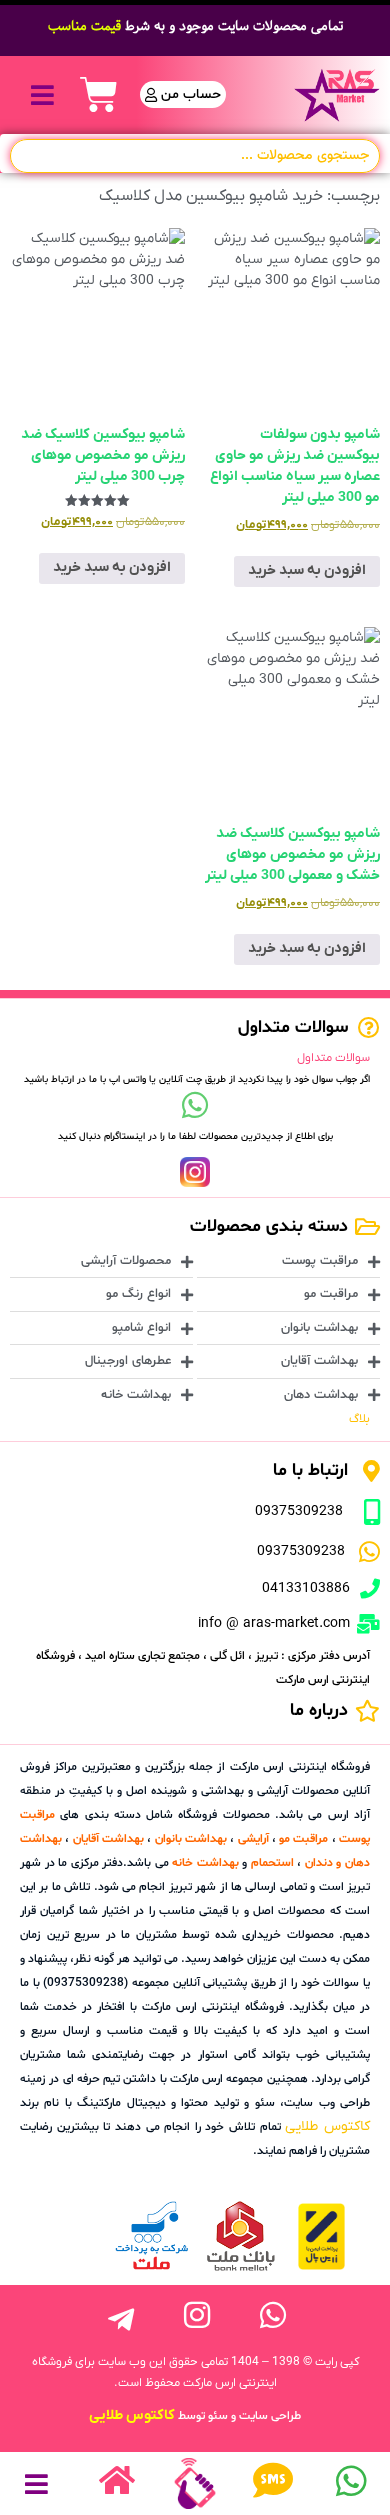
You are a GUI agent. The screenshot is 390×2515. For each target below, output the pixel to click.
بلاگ (359, 1419)
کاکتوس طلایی (327, 2126)
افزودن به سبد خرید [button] (307, 570)
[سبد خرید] (99, 95)
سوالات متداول (333, 1058)
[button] (42, 94)
